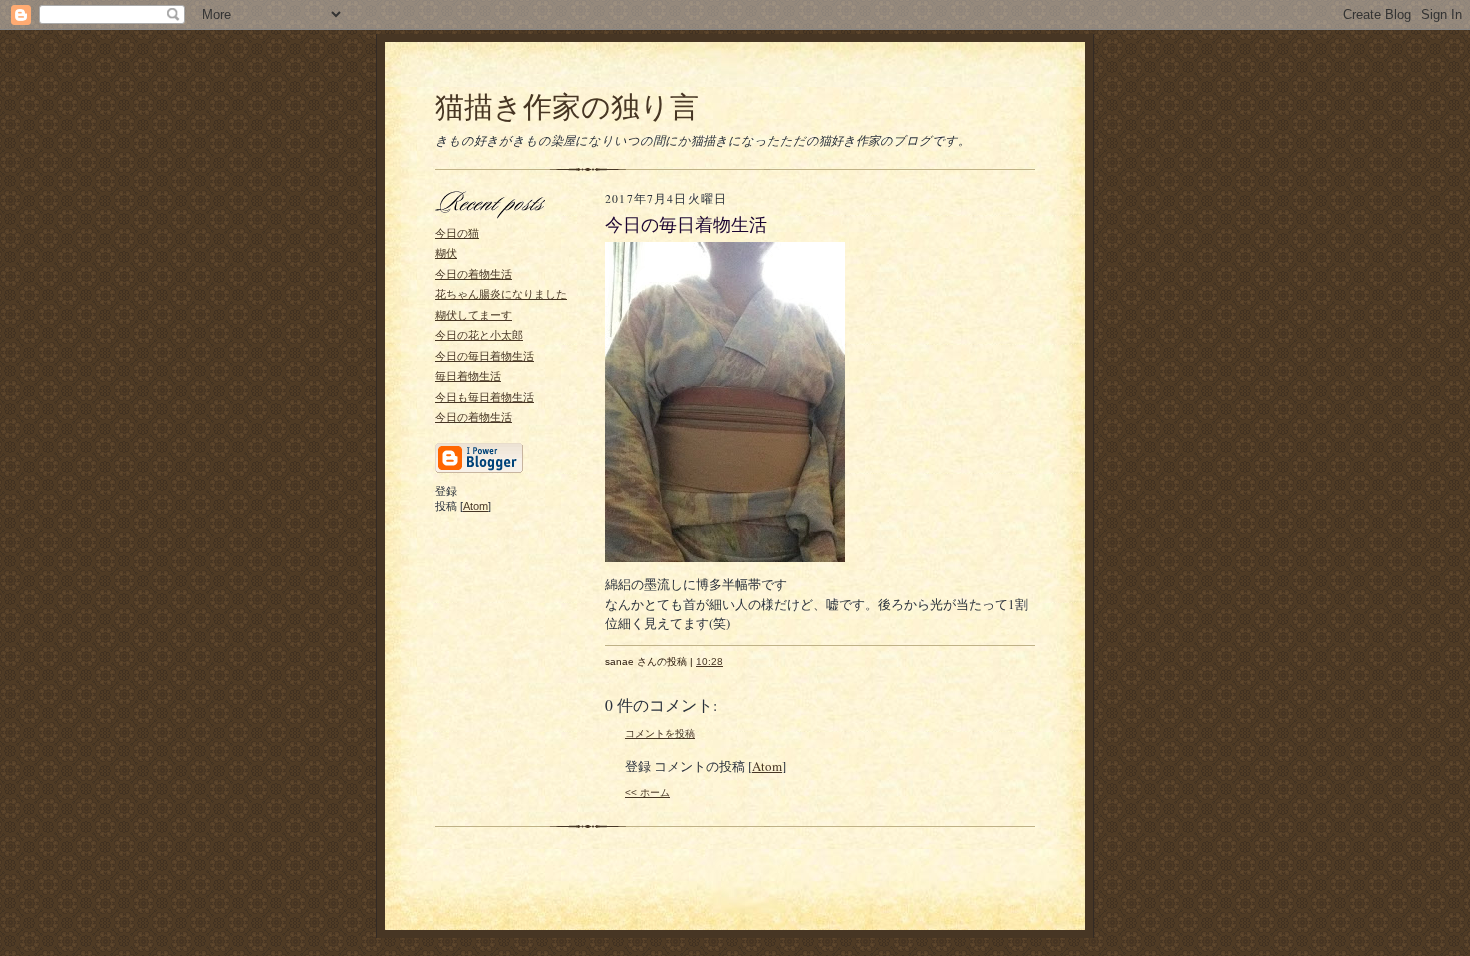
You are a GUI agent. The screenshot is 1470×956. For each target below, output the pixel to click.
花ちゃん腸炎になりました (501, 294)
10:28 (709, 661)
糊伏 (446, 253)
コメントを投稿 (660, 733)
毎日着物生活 (468, 376)
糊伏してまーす (473, 315)
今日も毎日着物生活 (484, 397)
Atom (475, 506)
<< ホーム (647, 792)
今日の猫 (457, 233)
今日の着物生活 (473, 274)
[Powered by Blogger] (479, 470)
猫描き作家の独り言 (567, 105)
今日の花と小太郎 (479, 335)
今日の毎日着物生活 (484, 356)
